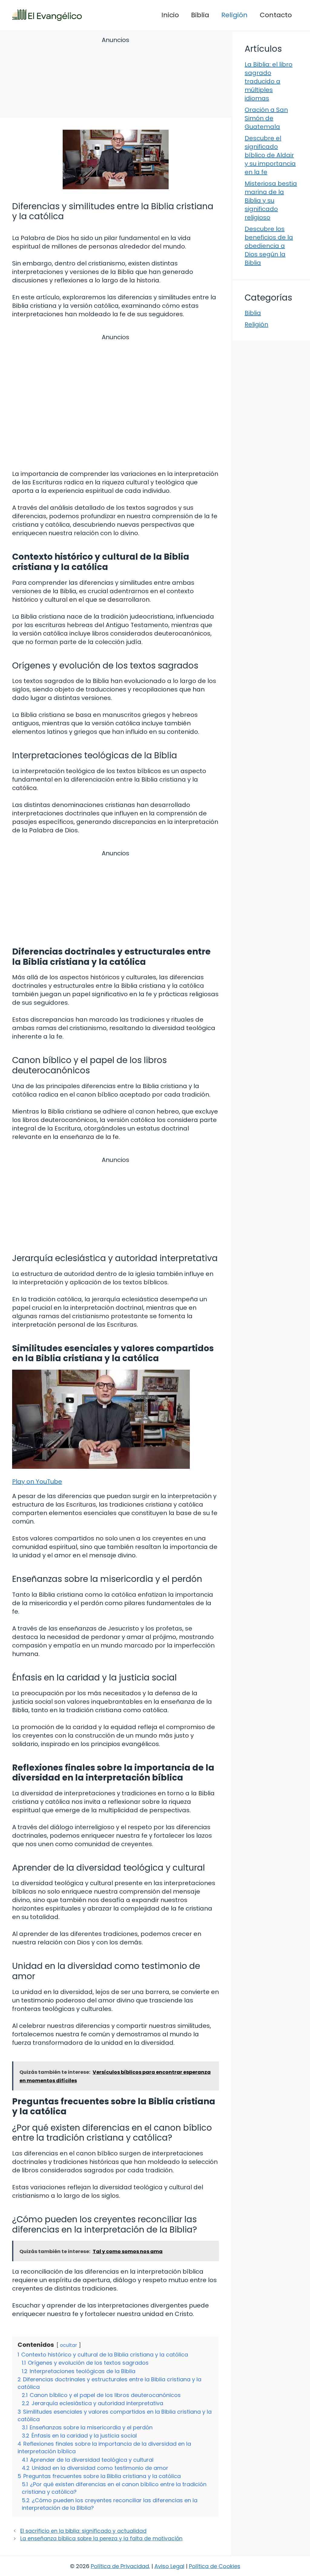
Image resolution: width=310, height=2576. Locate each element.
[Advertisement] (115, 78)
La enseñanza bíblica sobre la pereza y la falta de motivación (101, 2539)
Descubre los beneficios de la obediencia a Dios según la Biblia (269, 246)
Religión (234, 15)
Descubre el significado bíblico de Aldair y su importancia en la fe (270, 155)
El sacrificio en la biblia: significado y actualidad (83, 2531)
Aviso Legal (169, 2566)
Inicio (170, 15)
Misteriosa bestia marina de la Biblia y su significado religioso (271, 200)
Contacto (276, 15)
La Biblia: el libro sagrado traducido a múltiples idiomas (269, 81)
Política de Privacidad (120, 2566)
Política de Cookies (215, 2566)
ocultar (69, 2345)
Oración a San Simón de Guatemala (266, 118)
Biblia (200, 15)
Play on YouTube (37, 1482)
